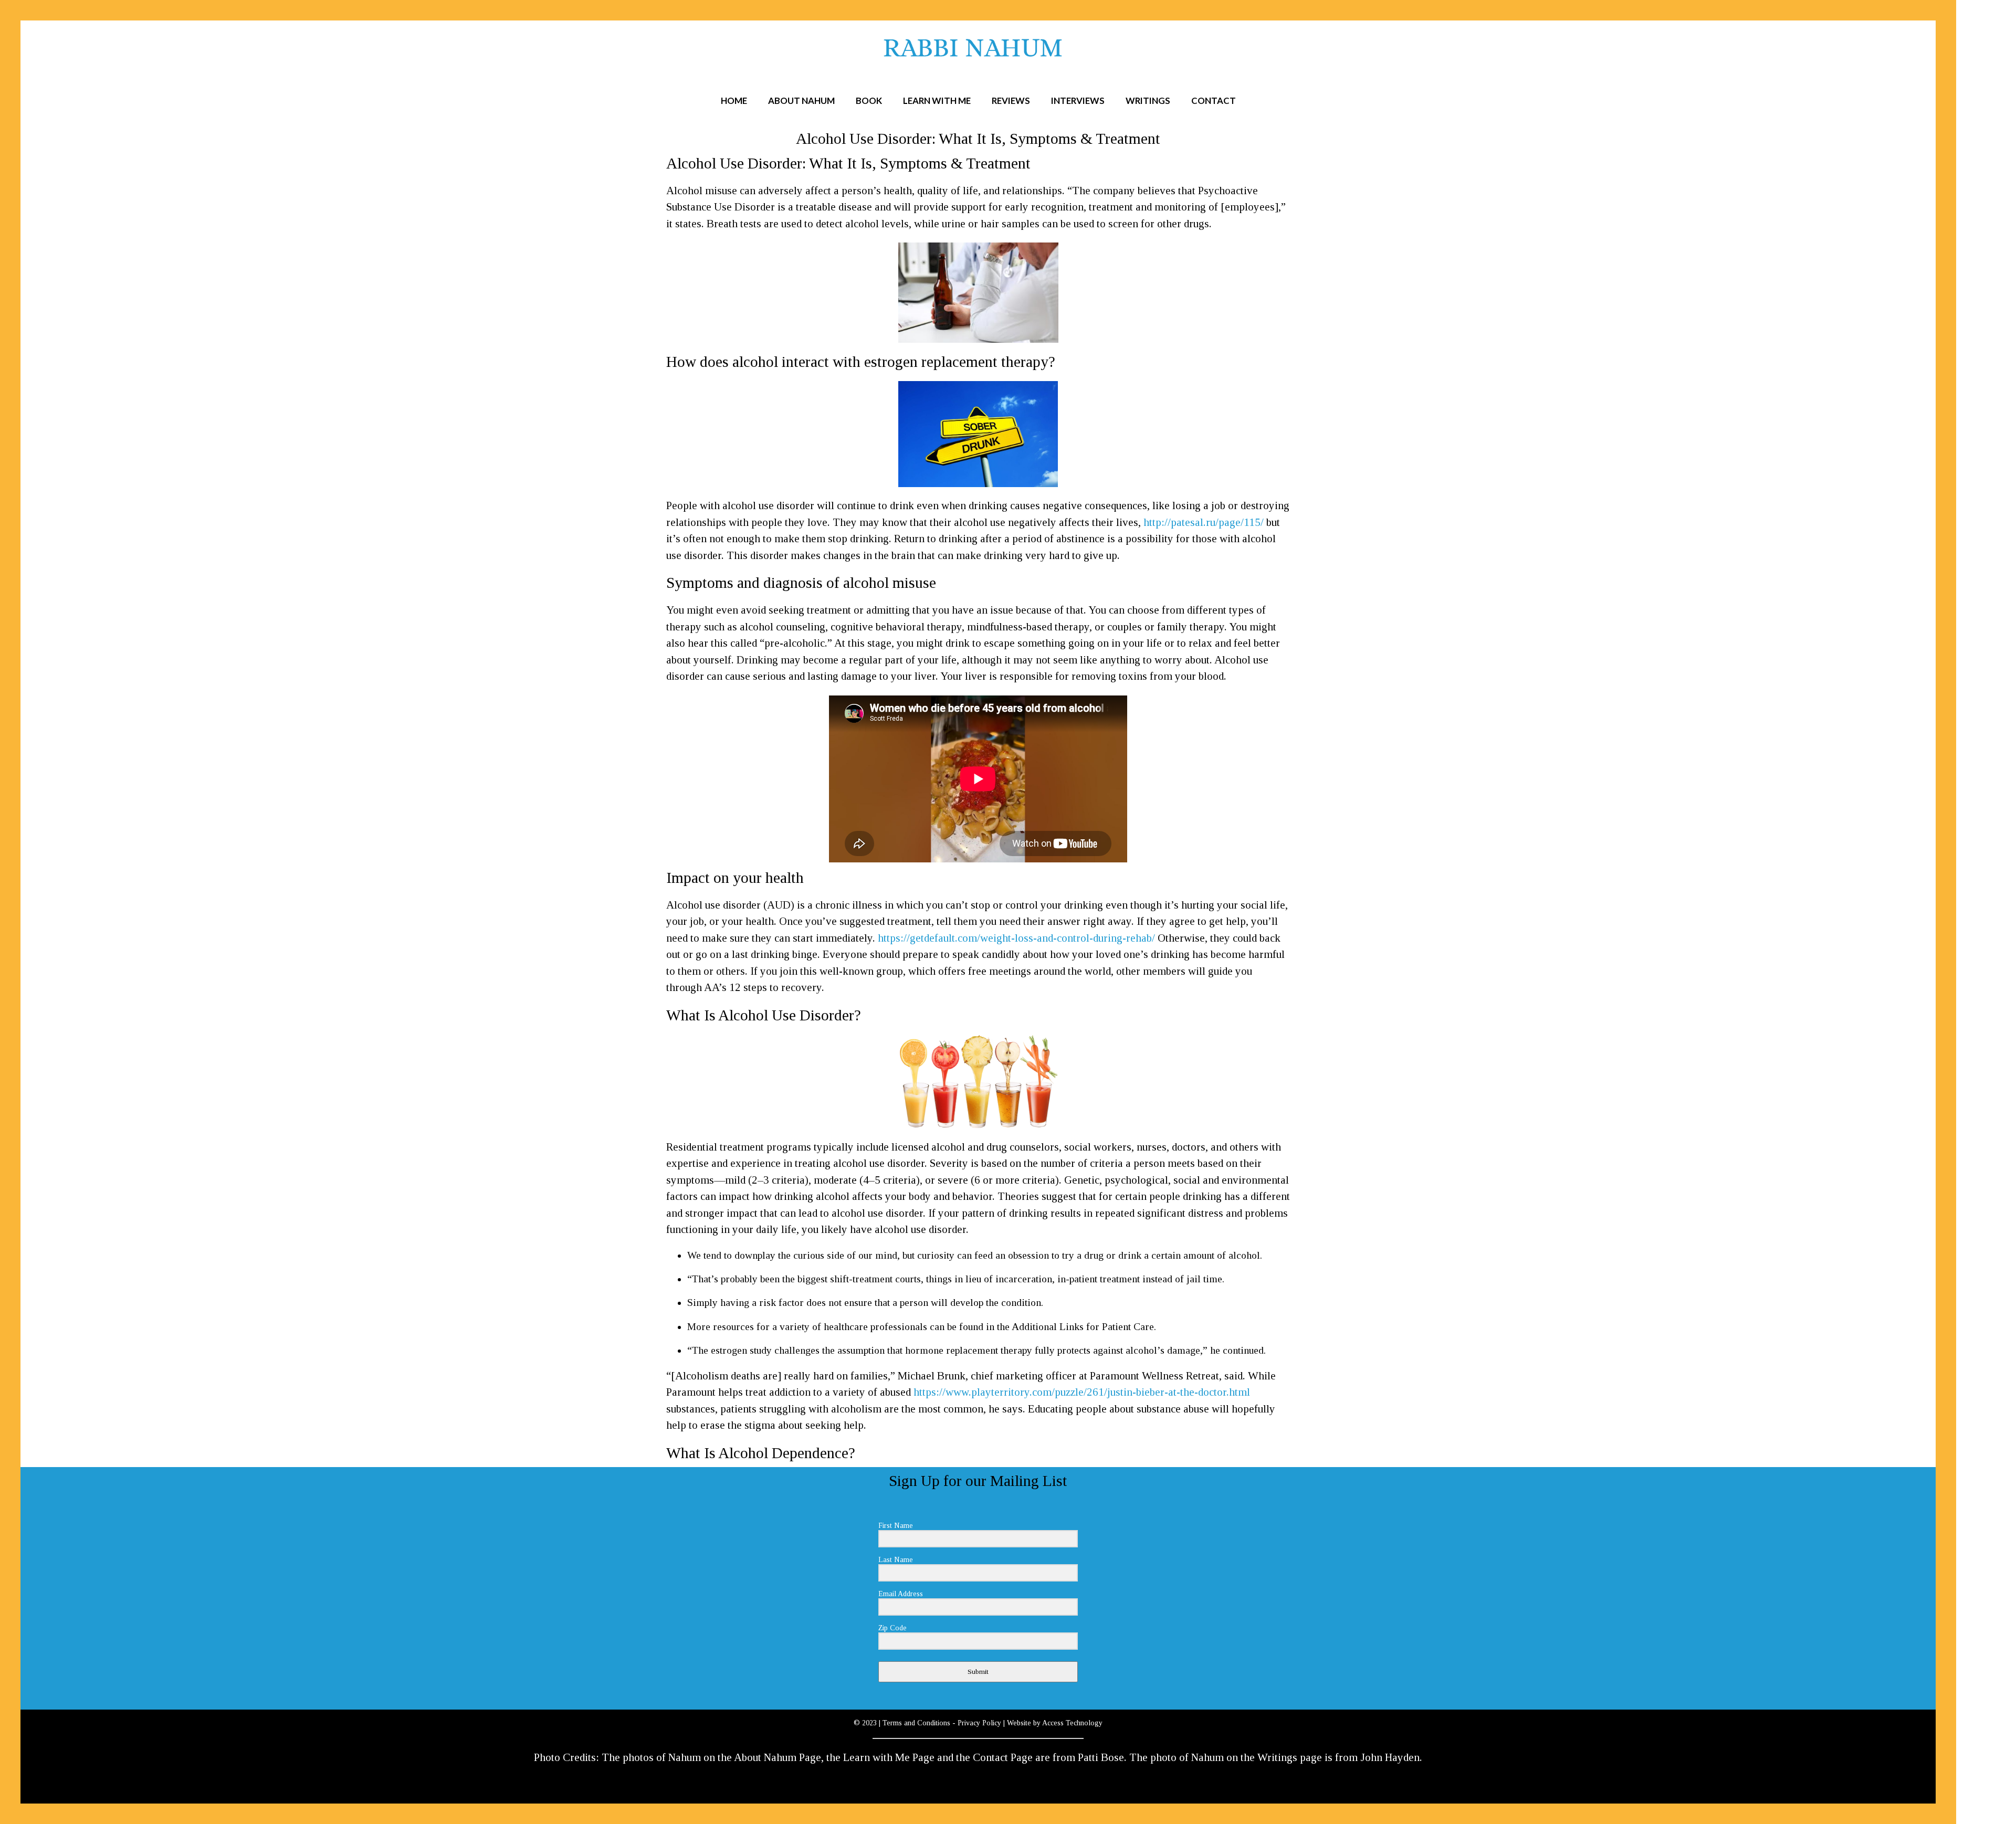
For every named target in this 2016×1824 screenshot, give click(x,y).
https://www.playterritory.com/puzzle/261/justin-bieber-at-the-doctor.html (1082, 1392)
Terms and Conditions (916, 1723)
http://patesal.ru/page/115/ (1204, 522)
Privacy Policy (979, 1723)
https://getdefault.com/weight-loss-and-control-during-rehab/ (1016, 938)
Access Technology (1072, 1723)
